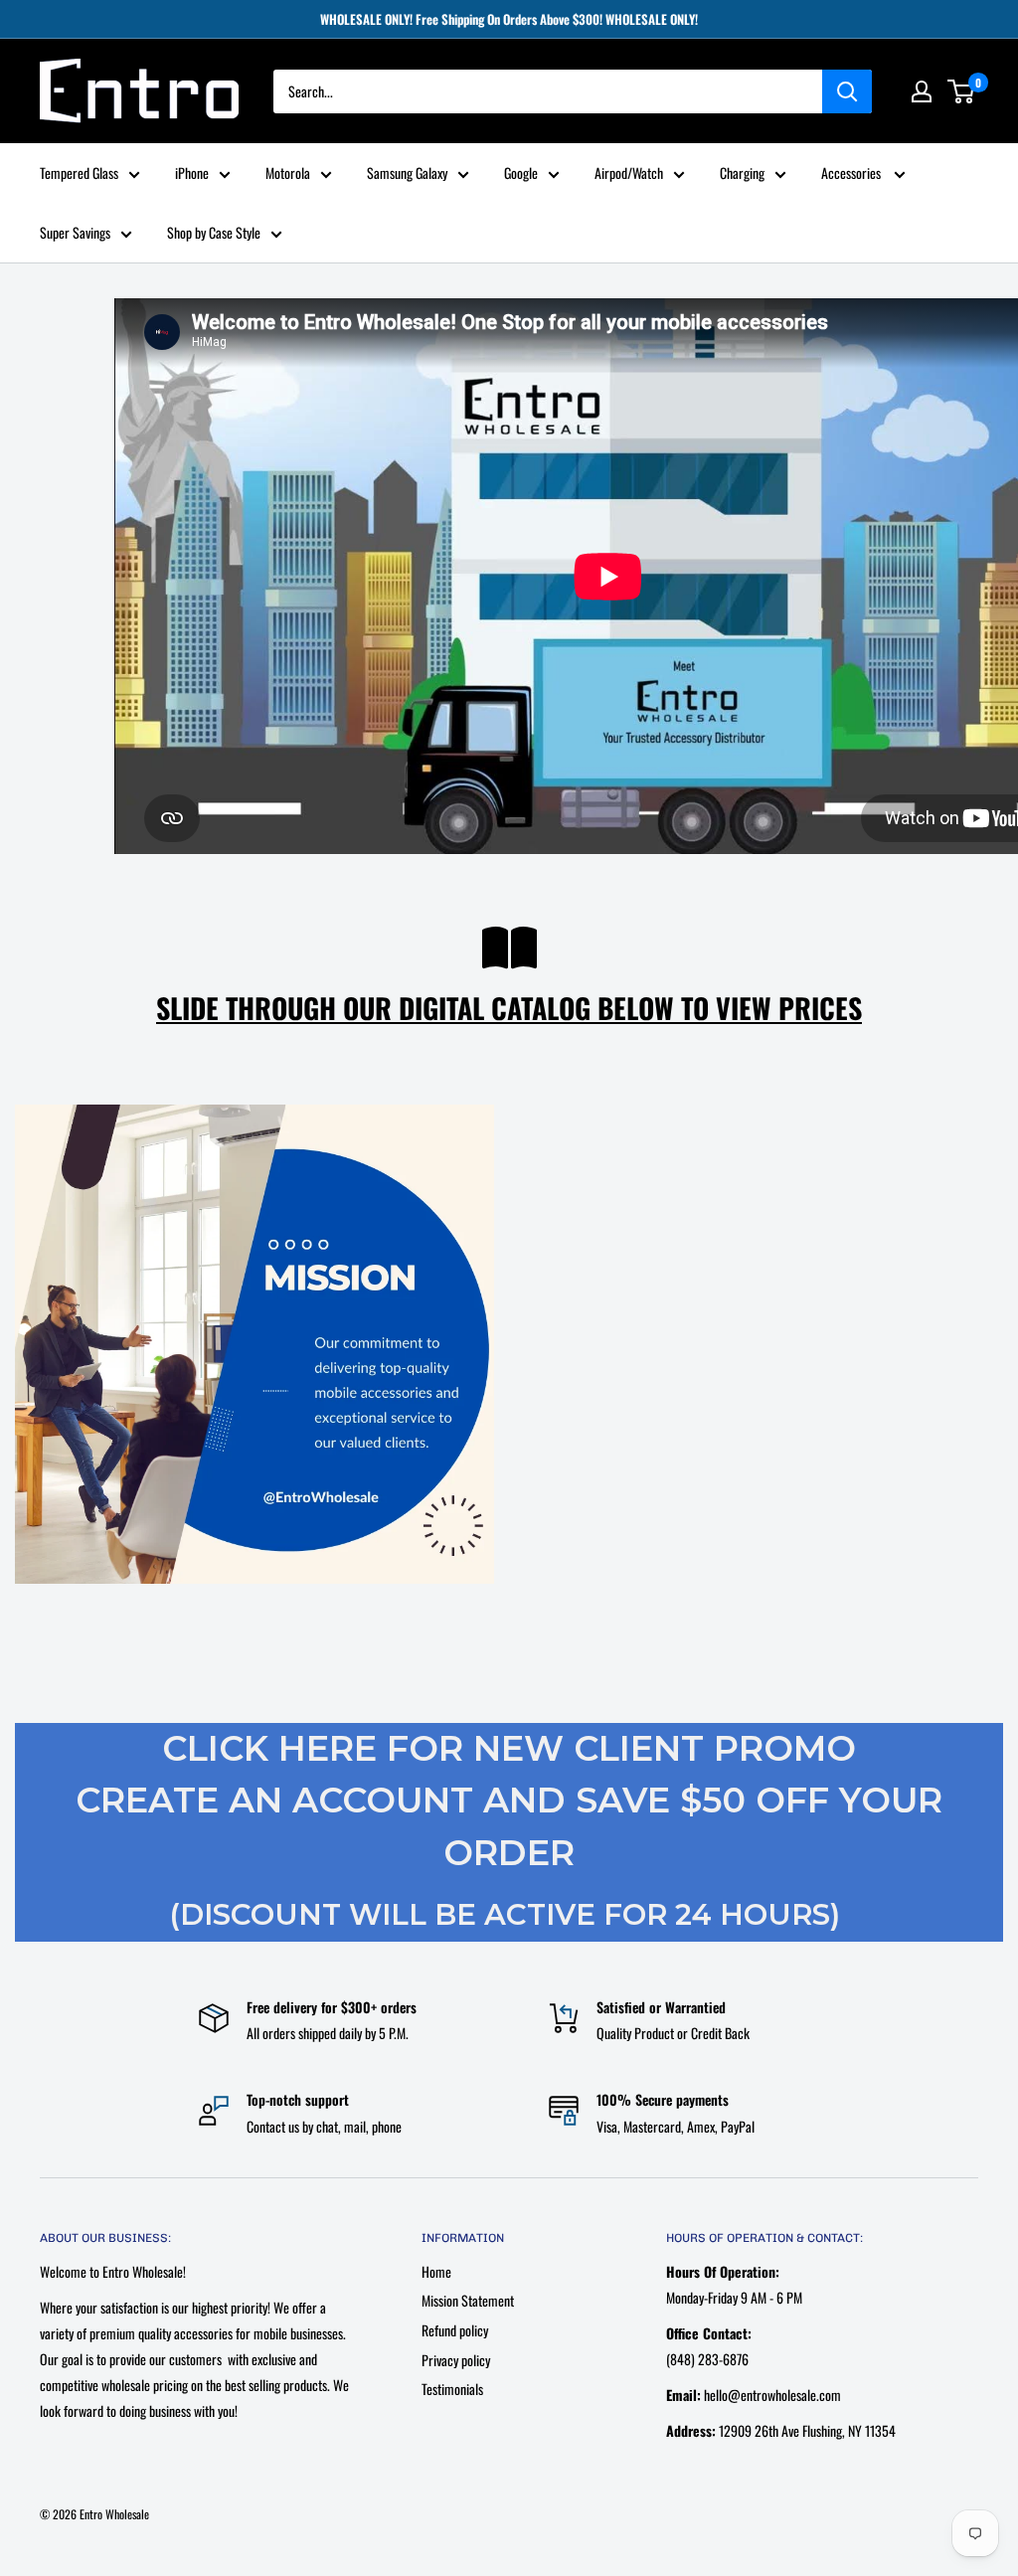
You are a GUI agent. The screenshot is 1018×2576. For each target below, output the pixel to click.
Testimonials (452, 2389)
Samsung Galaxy (407, 172)
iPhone (192, 172)
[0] (962, 91)
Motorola (288, 172)
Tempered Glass (79, 172)
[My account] (922, 91)
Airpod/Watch (629, 172)
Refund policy (455, 2330)
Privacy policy (456, 2360)
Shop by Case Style (214, 232)
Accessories (852, 172)
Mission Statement (468, 2300)
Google (521, 172)
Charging (742, 172)
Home (436, 2271)
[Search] (847, 91)
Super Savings (75, 232)
